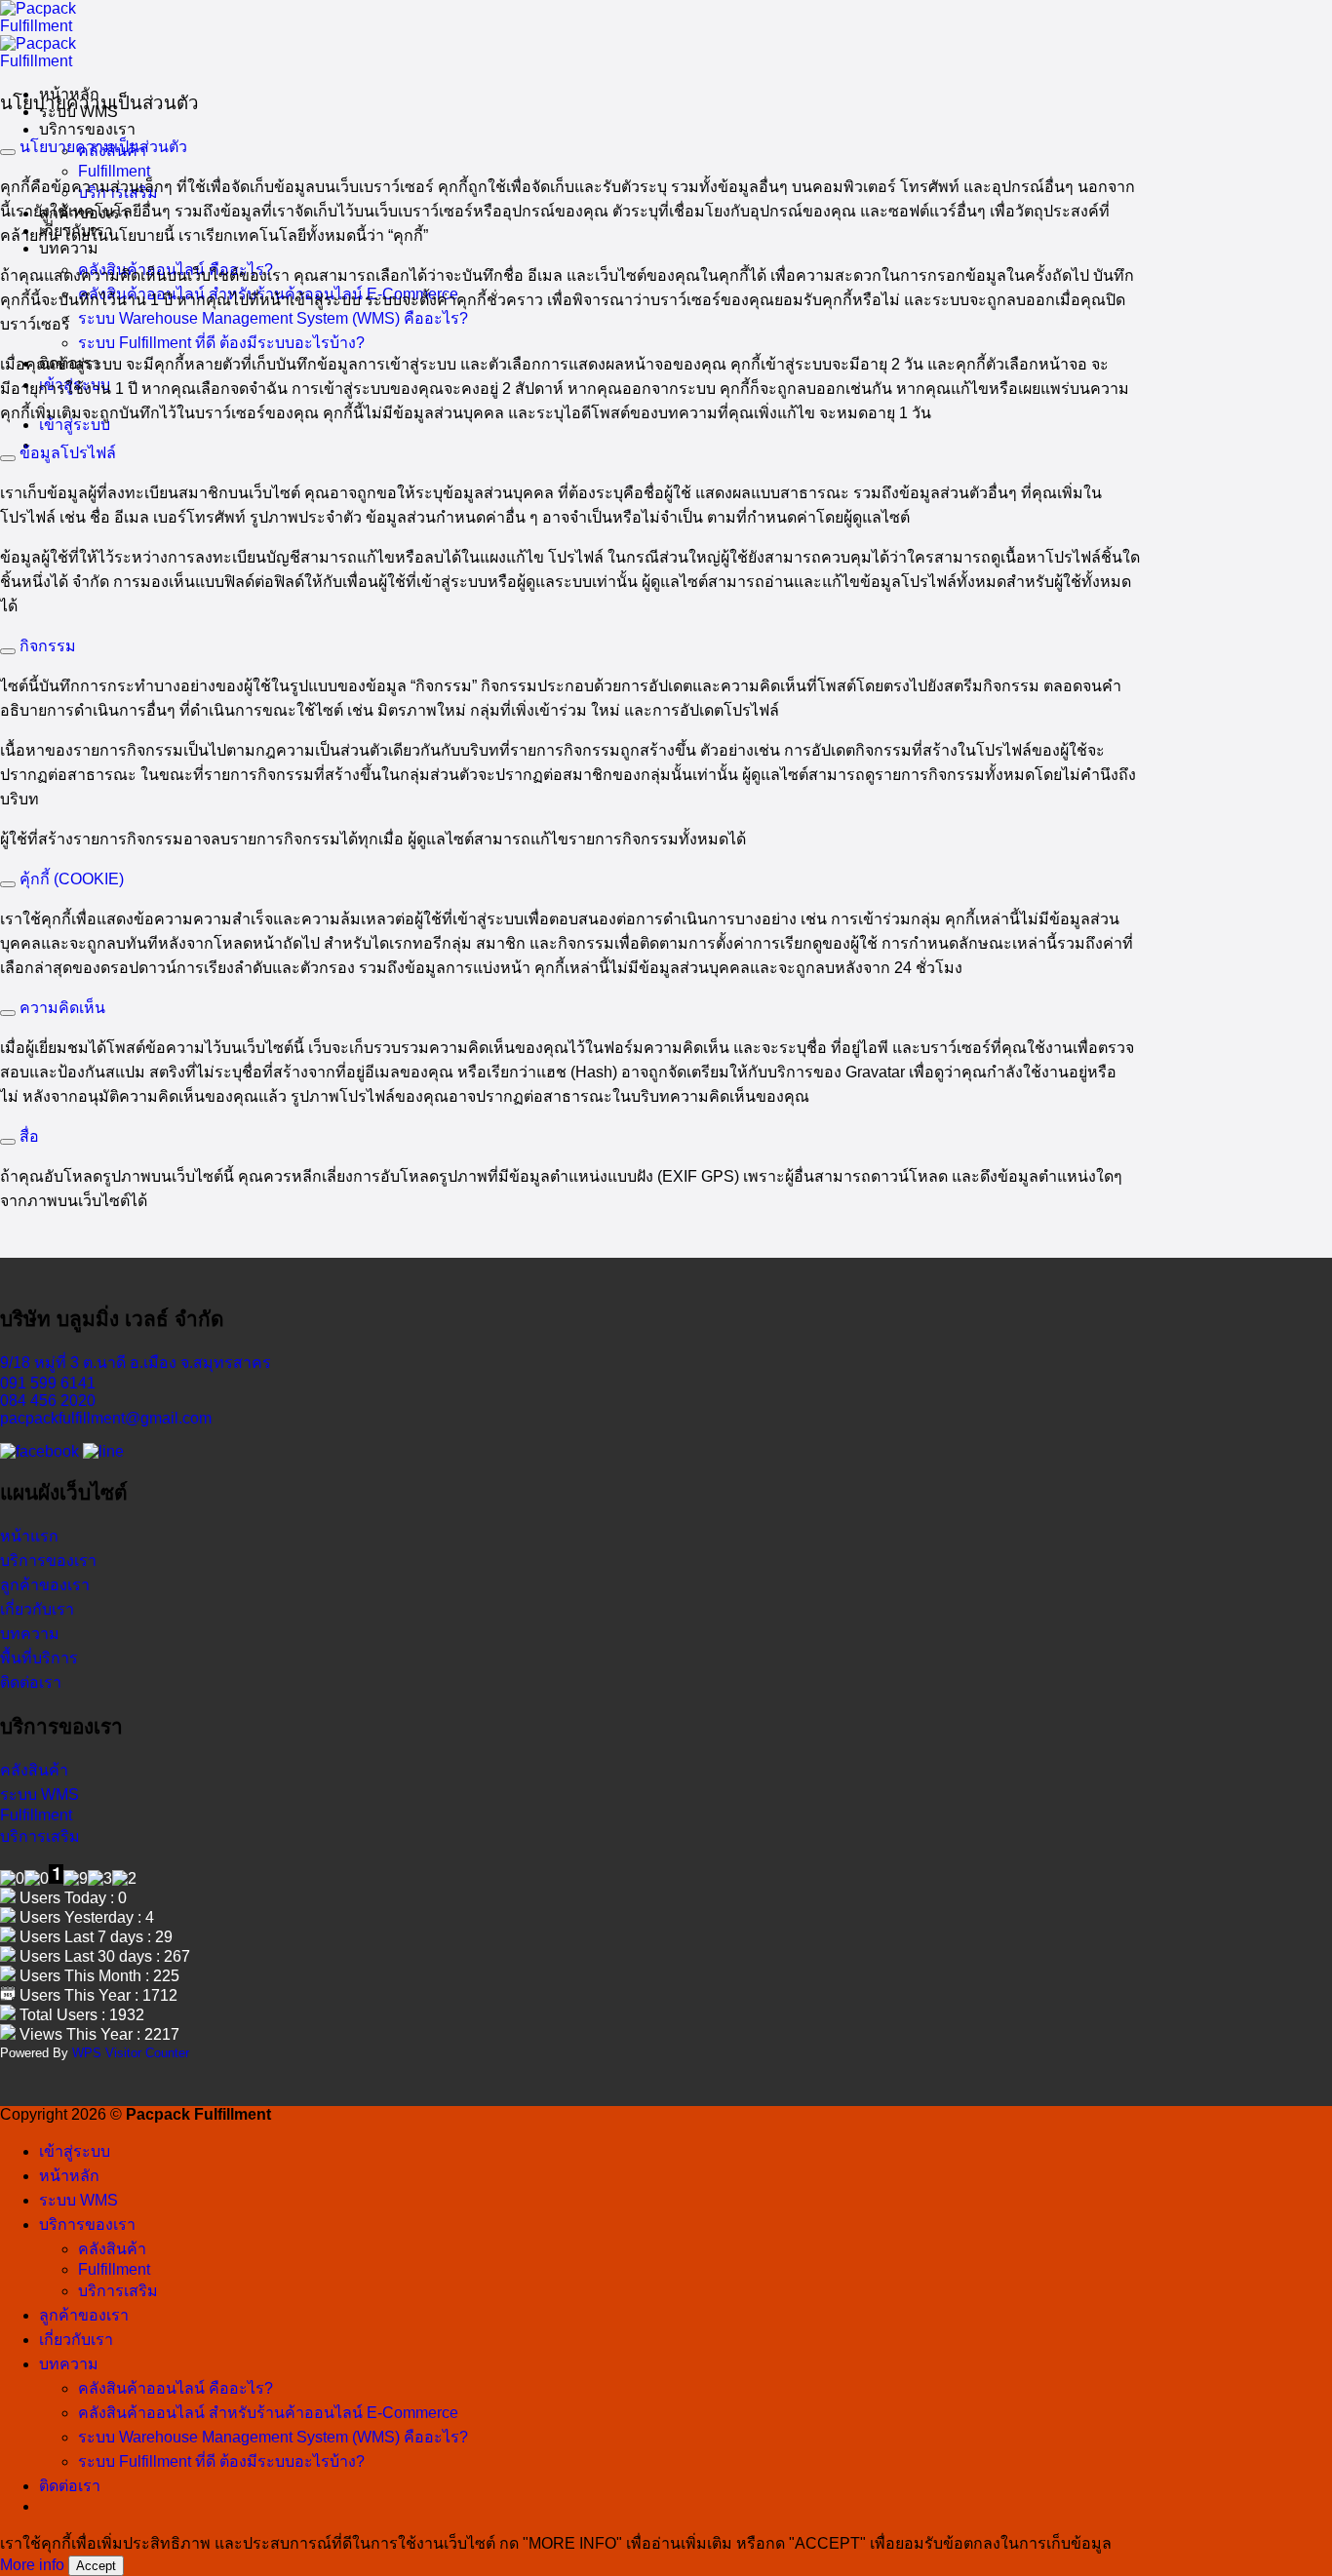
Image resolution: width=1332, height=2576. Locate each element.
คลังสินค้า (112, 2249)
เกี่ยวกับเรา (76, 2340)
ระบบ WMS (78, 2200)
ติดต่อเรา (70, 2486)
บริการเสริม (118, 2291)
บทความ (69, 248)
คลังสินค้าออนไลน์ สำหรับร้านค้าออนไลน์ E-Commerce (268, 2413)
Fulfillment (114, 171)
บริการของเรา (87, 129)
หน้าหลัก (69, 2176)
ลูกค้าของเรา (84, 2315)
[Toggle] (8, 152)
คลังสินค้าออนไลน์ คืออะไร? (176, 2388)
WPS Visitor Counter (131, 2053)
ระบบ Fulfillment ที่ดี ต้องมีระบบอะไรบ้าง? (221, 343)
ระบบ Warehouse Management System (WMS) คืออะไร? (273, 318)
